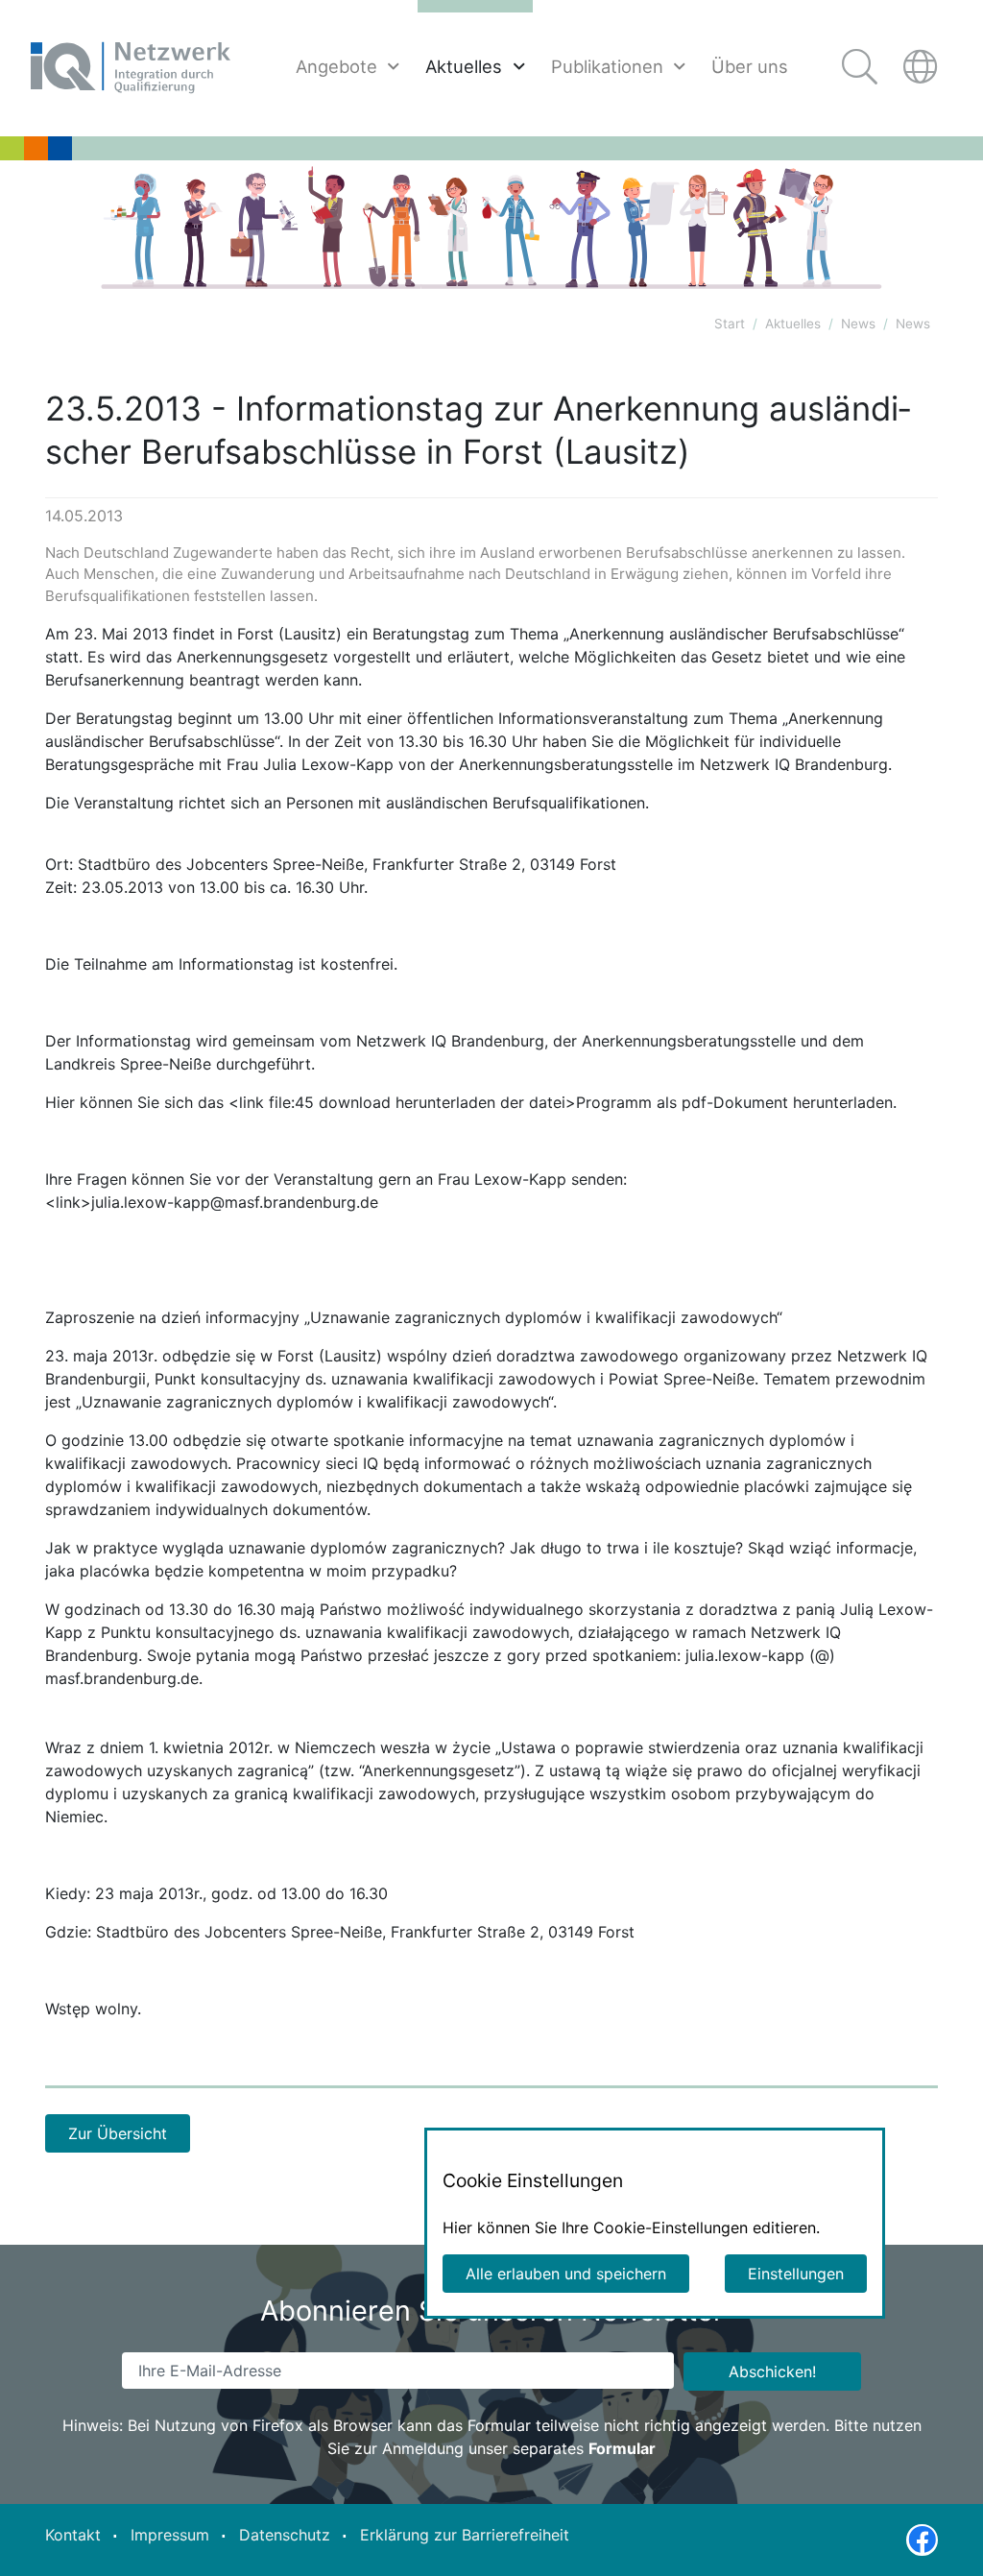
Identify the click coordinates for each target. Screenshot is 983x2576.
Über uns (750, 66)
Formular (622, 2448)
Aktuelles (464, 66)
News (858, 324)
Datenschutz (285, 2534)
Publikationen (607, 66)
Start (730, 324)
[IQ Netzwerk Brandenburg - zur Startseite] (131, 68)
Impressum (170, 2534)
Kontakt (73, 2534)
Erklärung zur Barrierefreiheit (465, 2534)
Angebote (336, 66)
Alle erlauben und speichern (566, 2274)
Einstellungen (796, 2274)
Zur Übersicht (118, 2133)
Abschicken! (772, 2371)
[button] (923, 68)
